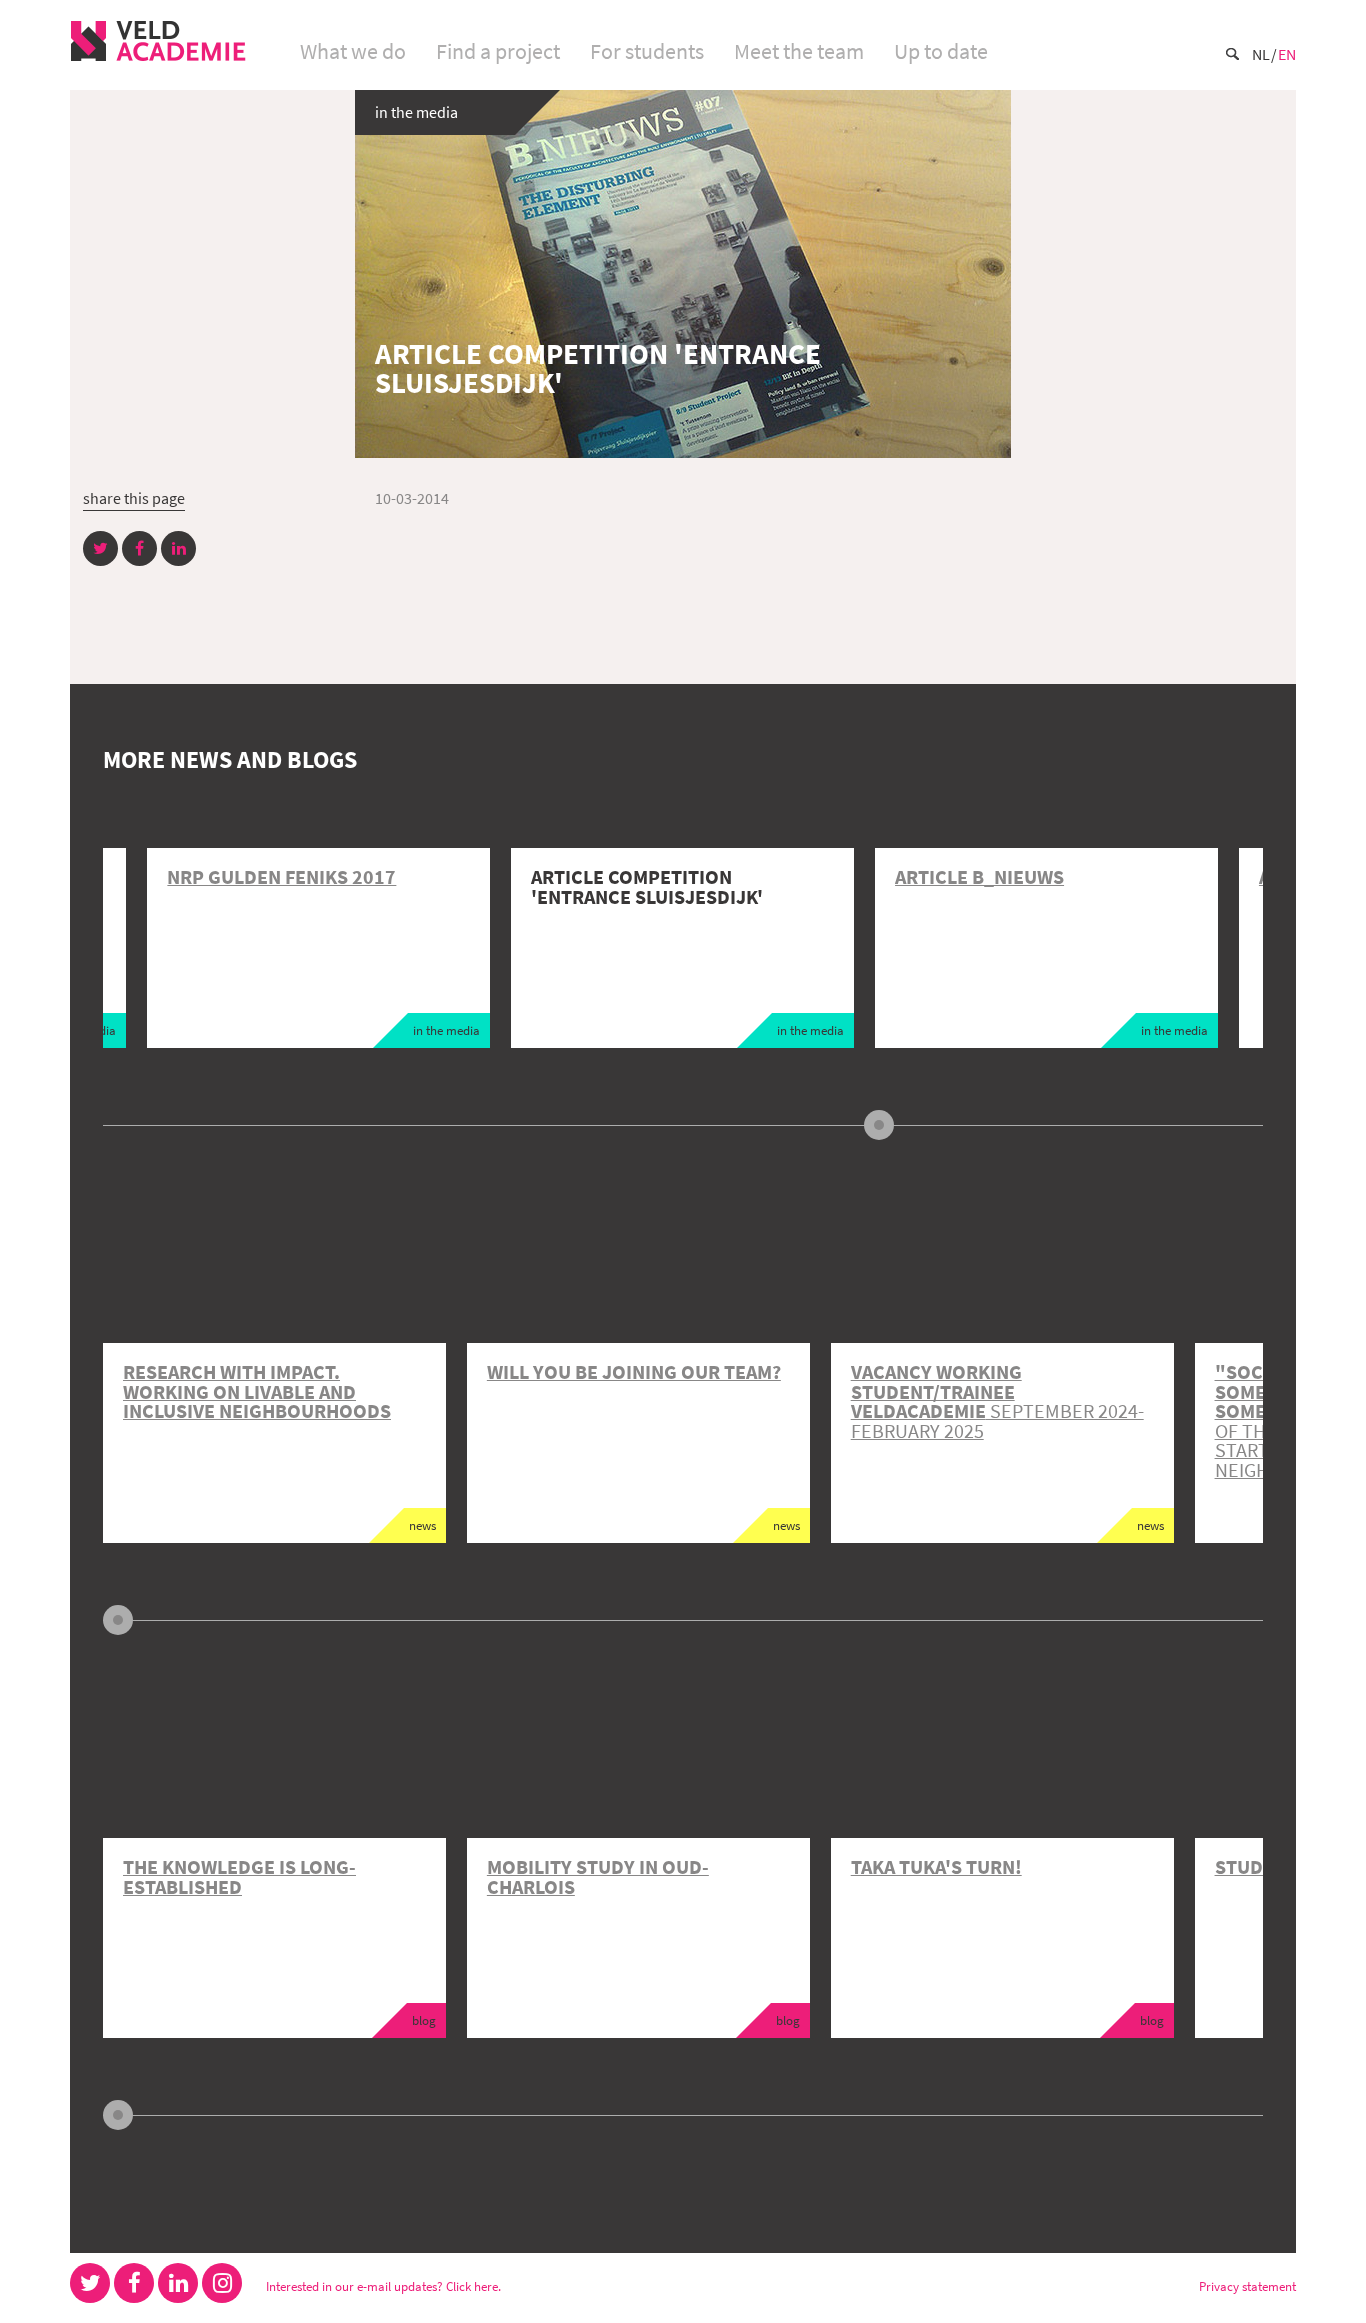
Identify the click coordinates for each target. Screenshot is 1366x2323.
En (1287, 54)
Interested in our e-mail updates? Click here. (383, 2286)
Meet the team (799, 51)
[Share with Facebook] (139, 548)
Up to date (941, 51)
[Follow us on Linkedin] (178, 2283)
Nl (1261, 54)
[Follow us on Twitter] (90, 2283)
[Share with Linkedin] (178, 548)
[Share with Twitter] (100, 548)
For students (647, 51)
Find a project (498, 51)
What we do (353, 51)
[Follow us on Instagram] (222, 2283)
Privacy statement (1247, 2286)
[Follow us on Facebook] (134, 2283)
